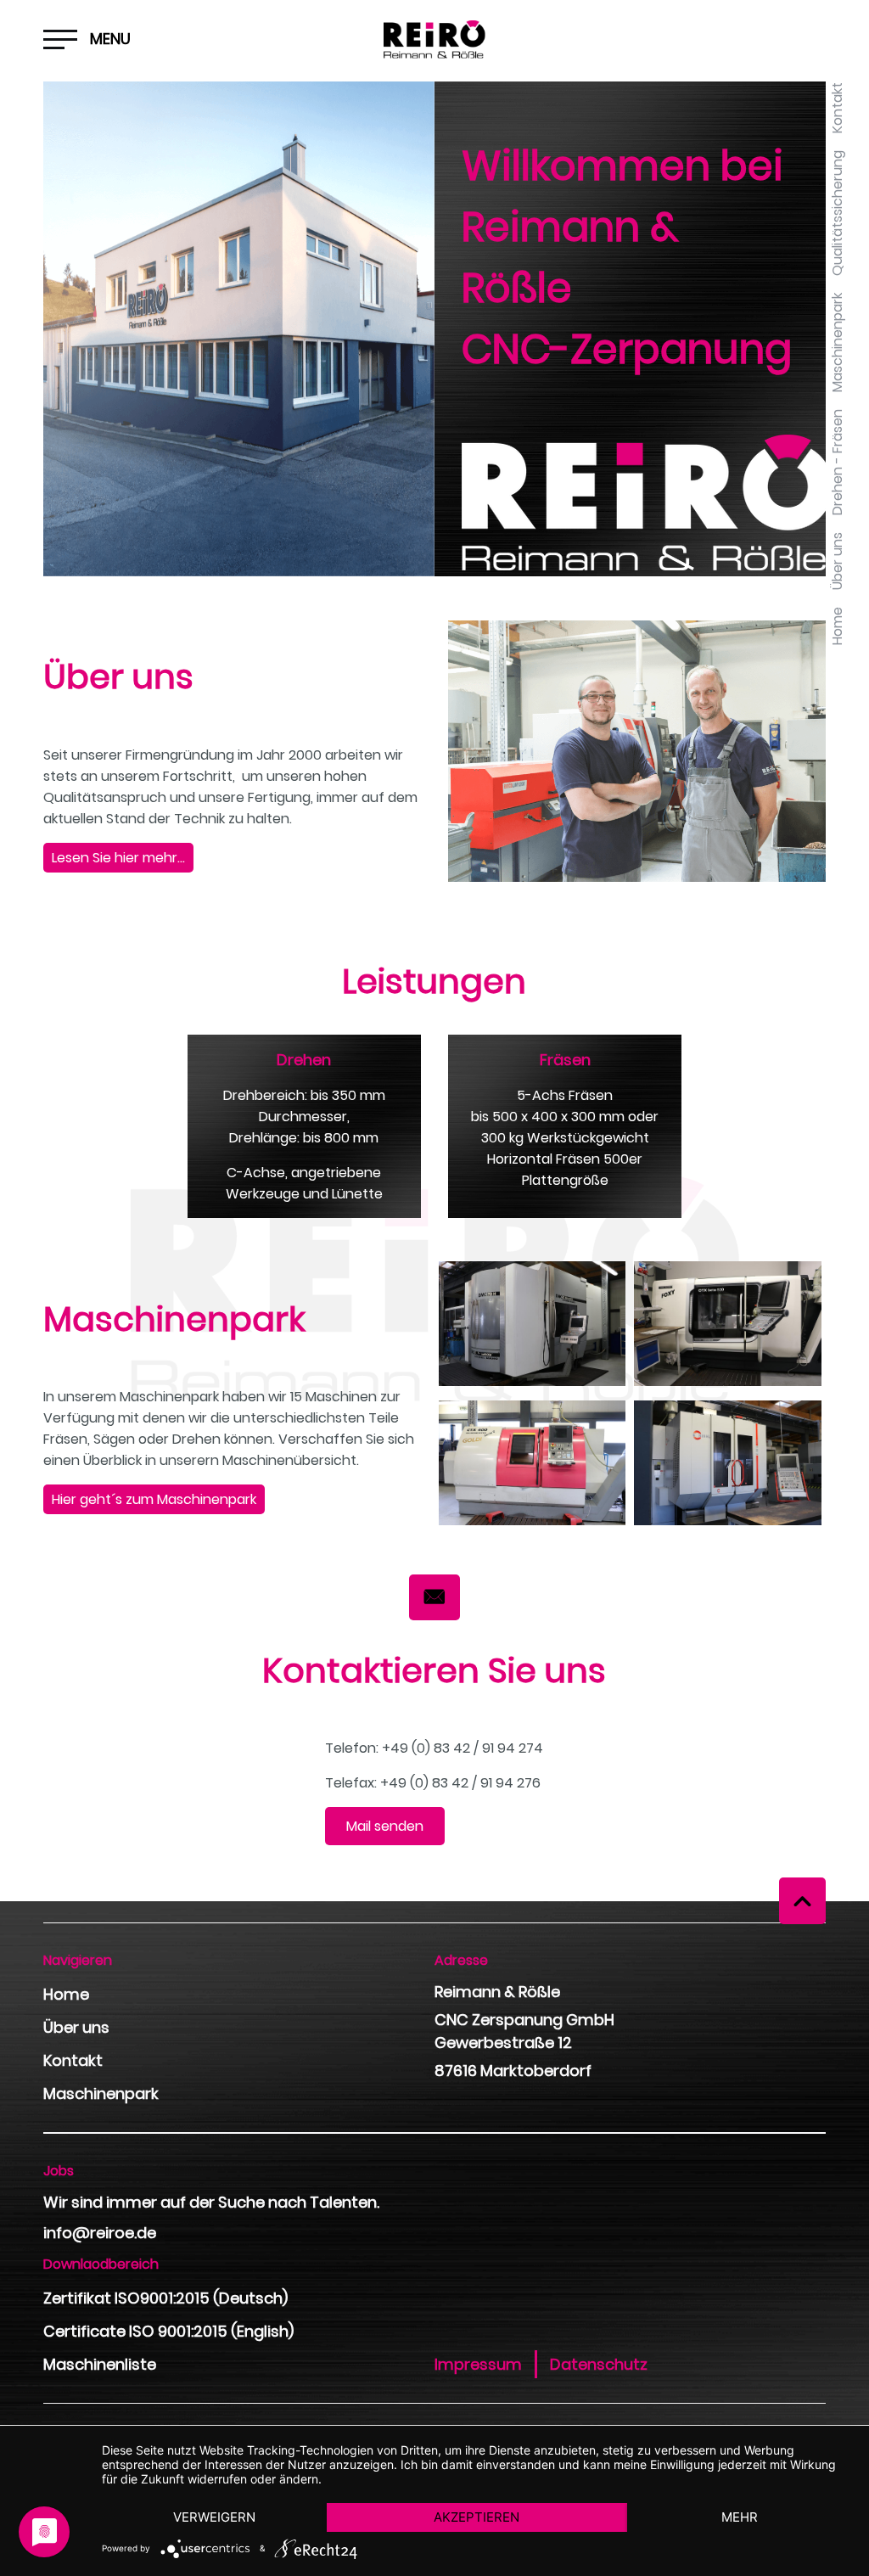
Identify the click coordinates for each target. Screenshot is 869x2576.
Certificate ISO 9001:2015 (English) (168, 2331)
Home (837, 626)
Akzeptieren (477, 2517)
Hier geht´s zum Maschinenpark (154, 1499)
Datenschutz (599, 2364)
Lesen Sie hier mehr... (118, 858)
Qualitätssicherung (837, 213)
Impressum (478, 2364)
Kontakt (837, 108)
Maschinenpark (837, 342)
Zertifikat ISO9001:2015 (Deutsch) (165, 2298)
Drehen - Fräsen (837, 462)
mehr (740, 2517)
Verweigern (214, 2517)
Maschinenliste (100, 2364)
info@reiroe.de (100, 2233)
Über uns (837, 561)
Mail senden (385, 1826)
